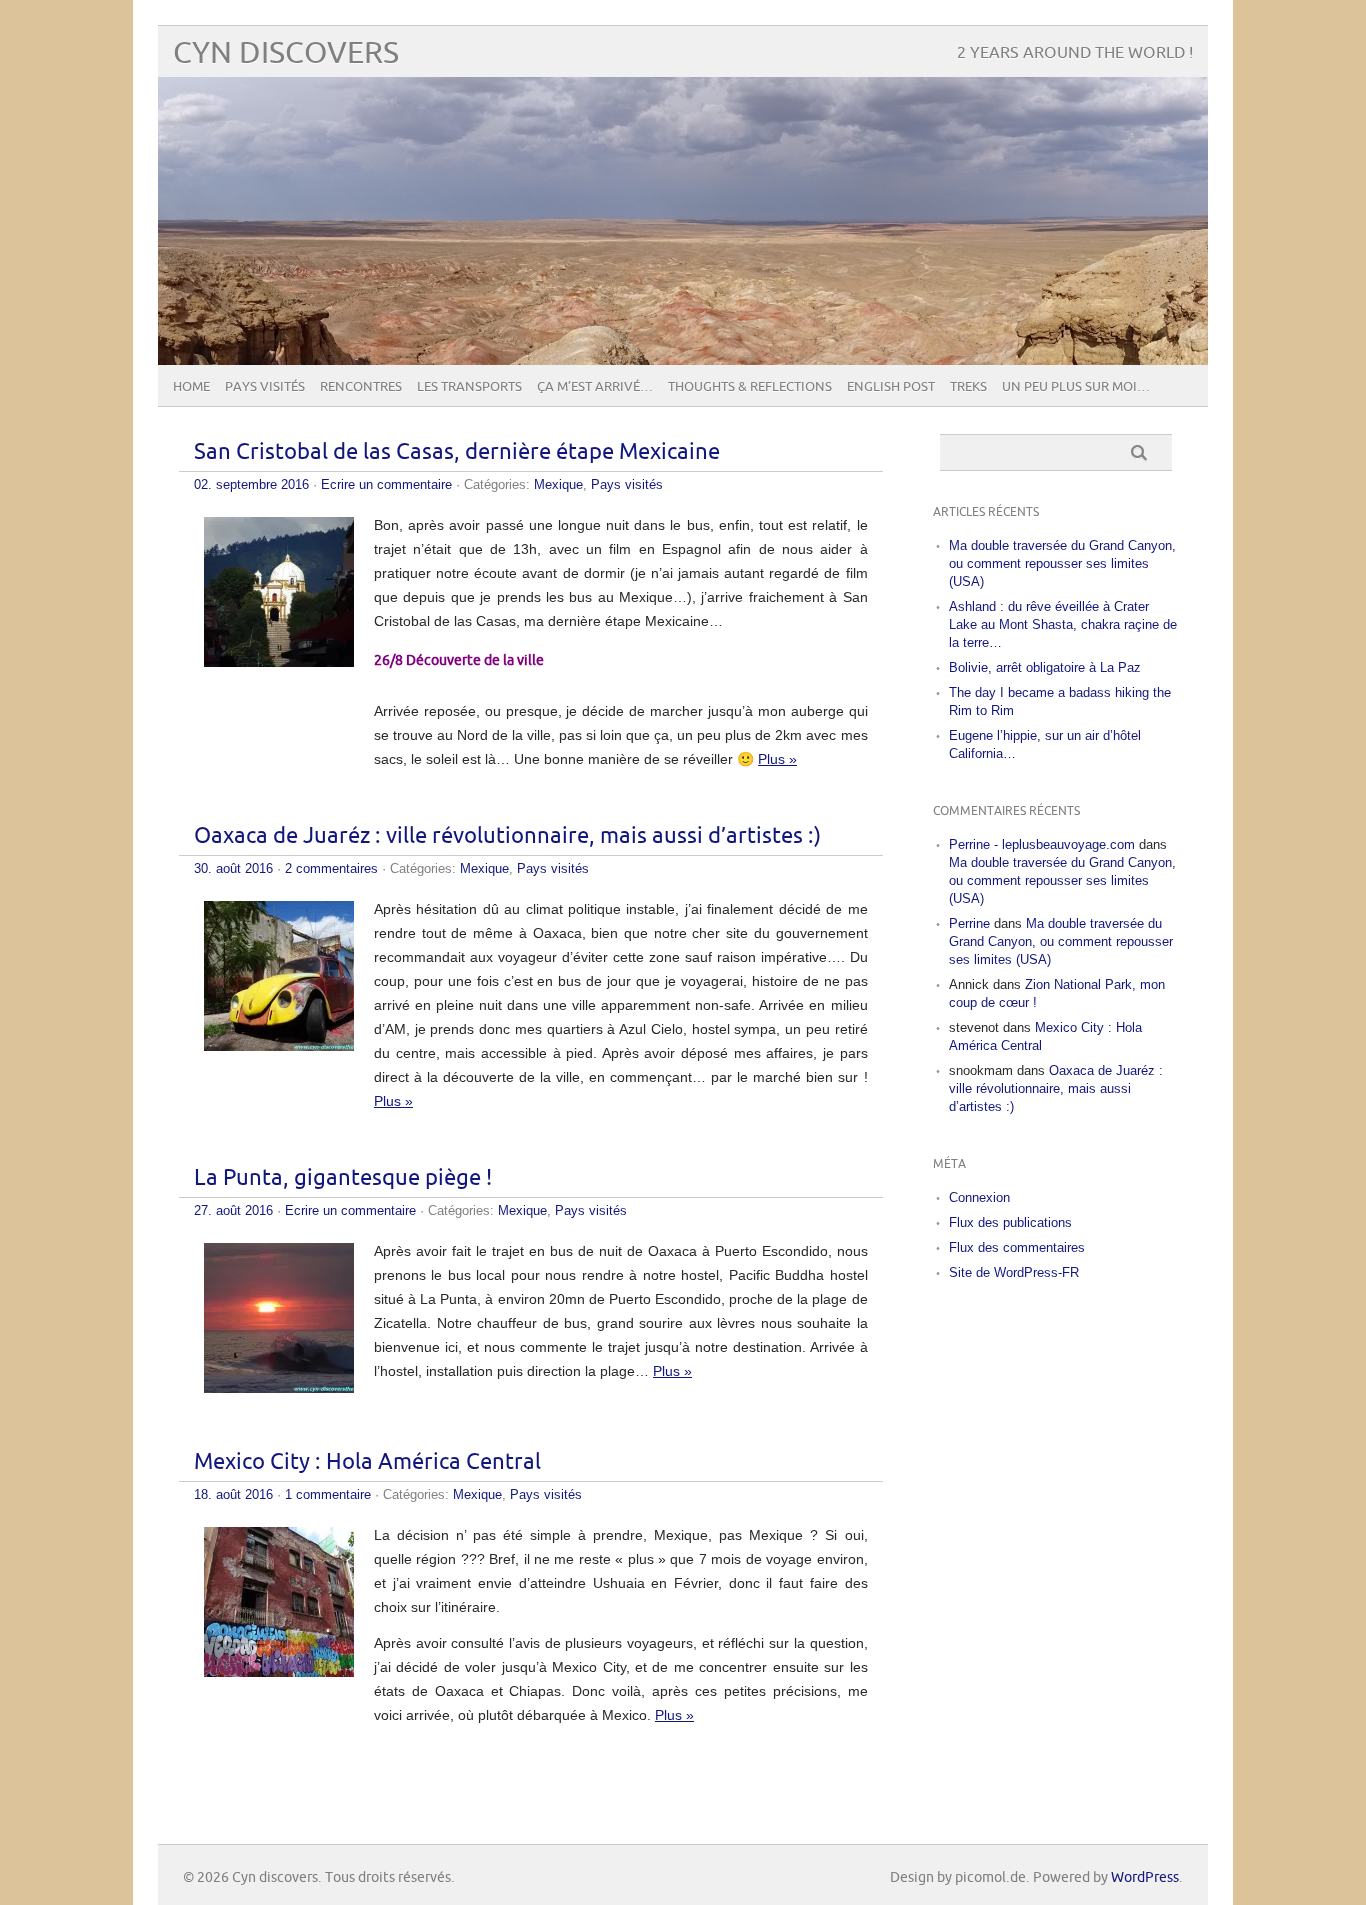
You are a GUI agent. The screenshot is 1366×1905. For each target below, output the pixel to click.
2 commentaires (331, 868)
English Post (891, 387)
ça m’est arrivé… (595, 387)
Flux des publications (1010, 1222)
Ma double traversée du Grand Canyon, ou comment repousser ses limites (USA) (1062, 563)
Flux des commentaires (1017, 1247)
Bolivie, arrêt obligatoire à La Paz (1045, 667)
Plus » (777, 759)
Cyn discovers (286, 53)
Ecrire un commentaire (386, 484)
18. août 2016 (233, 1494)
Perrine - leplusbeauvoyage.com (1042, 844)
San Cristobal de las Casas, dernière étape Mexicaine (457, 452)
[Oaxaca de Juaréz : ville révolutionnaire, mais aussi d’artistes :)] (279, 1046)
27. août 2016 (233, 1210)
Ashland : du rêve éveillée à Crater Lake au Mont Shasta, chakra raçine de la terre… (1063, 624)
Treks (968, 387)
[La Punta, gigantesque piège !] (279, 1388)
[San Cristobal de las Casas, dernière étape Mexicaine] (279, 662)
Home (191, 387)
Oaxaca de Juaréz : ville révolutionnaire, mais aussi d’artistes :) (507, 836)
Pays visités (265, 387)
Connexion (979, 1197)
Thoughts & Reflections (750, 387)
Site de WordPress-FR (1014, 1272)
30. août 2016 (233, 868)
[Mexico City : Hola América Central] (279, 1672)
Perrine (969, 923)
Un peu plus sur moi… (1076, 387)
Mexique (558, 484)
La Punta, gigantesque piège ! (343, 1178)
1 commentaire (328, 1494)
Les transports (469, 387)
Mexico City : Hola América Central (367, 1462)
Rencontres (361, 387)
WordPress (1145, 1877)
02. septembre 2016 (251, 484)
